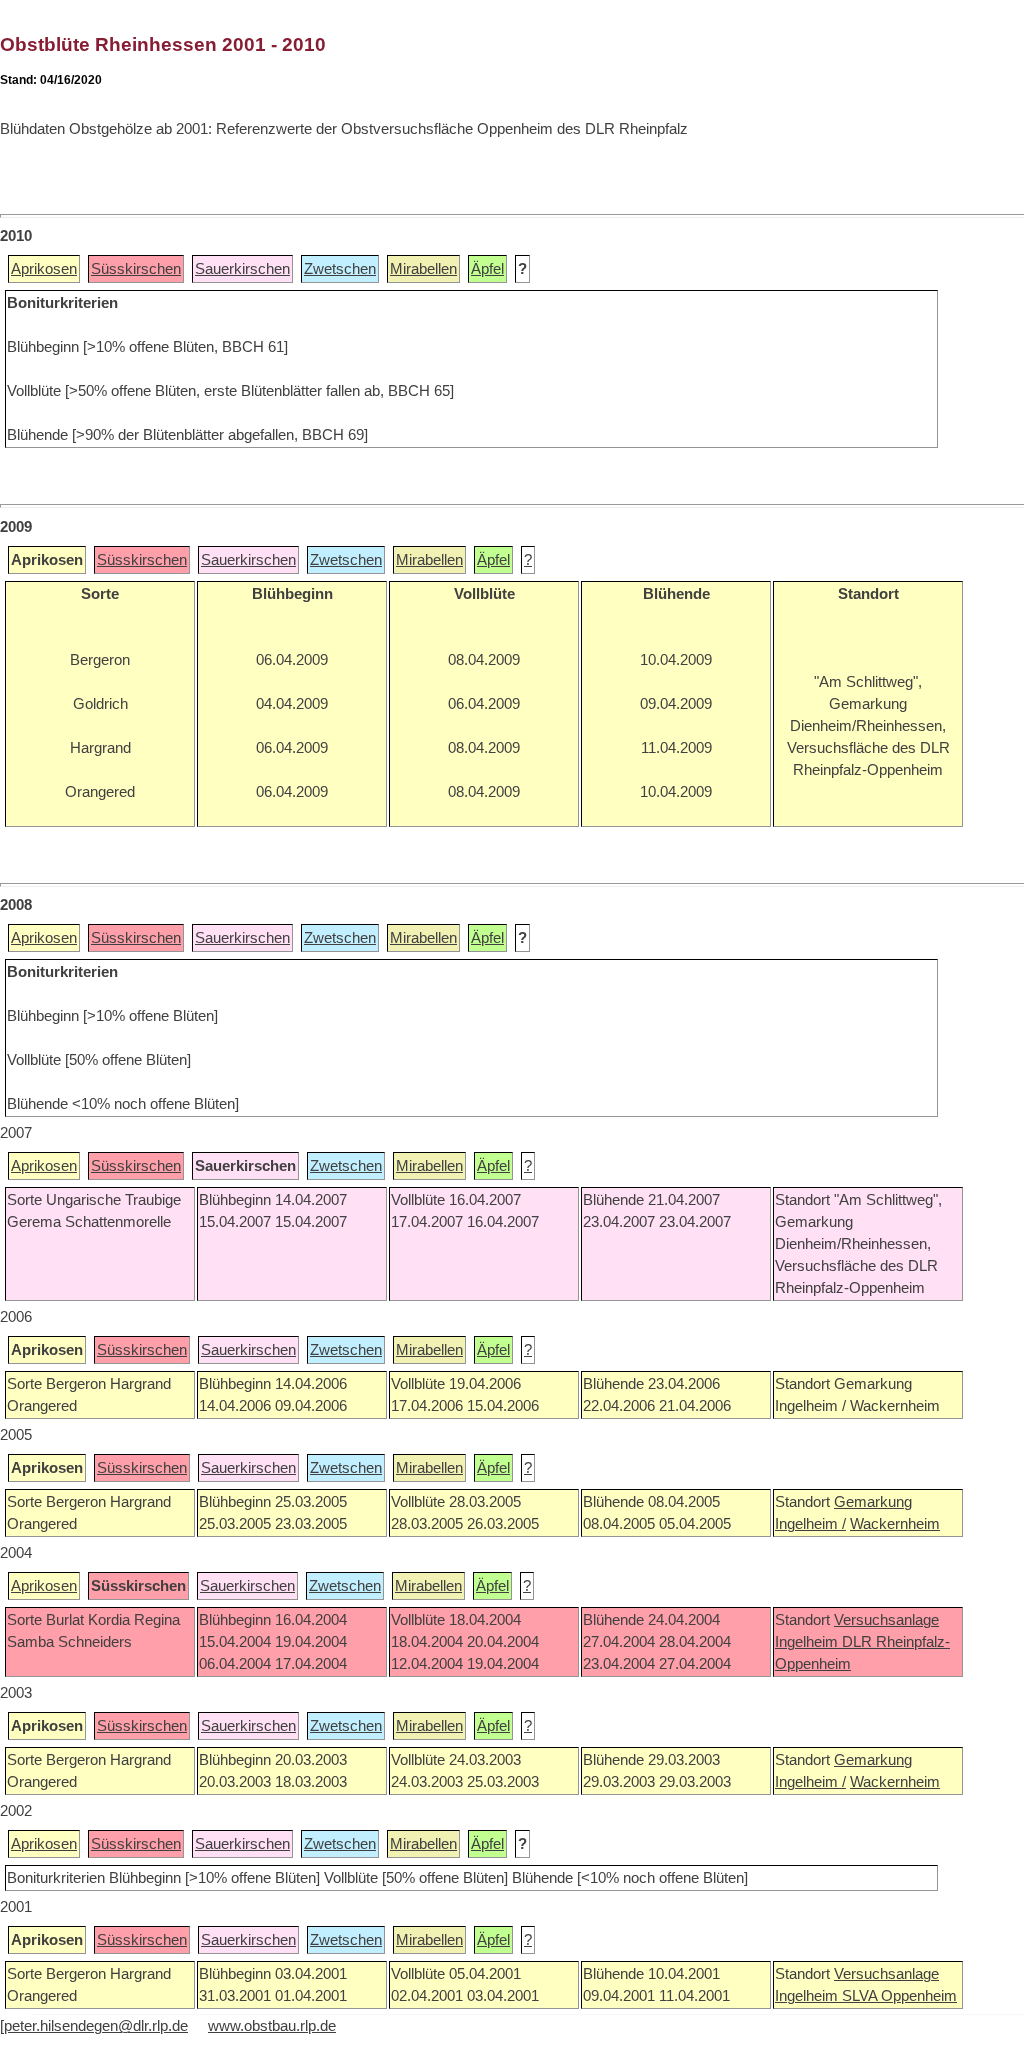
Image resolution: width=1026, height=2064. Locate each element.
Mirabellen (423, 269)
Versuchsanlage (886, 1620)
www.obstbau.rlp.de (272, 2026)
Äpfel (487, 269)
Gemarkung (873, 1502)
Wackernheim (895, 1524)
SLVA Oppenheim (899, 1996)
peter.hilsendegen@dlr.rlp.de (96, 2026)
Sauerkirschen (242, 269)
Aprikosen (44, 269)
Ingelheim (808, 1642)
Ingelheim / (810, 1524)
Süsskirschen (136, 269)
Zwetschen (340, 269)
